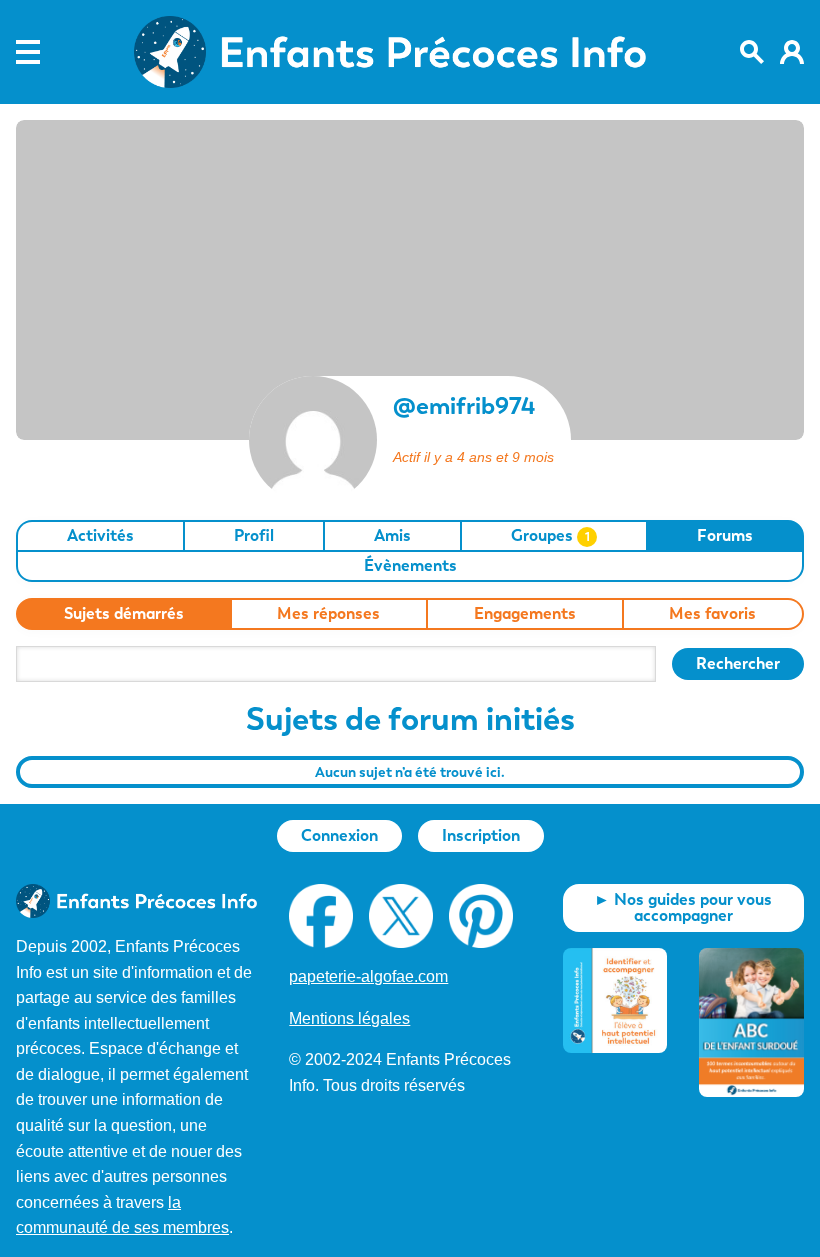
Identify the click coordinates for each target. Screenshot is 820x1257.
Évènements (410, 565)
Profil (254, 535)
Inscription (481, 835)
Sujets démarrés (124, 613)
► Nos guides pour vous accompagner (683, 907)
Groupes (550, 535)
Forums (725, 535)
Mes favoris (712, 613)
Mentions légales (349, 1018)
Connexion (339, 835)
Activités (100, 535)
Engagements (525, 613)
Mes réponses (328, 613)
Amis (392, 535)
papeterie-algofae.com (368, 976)
